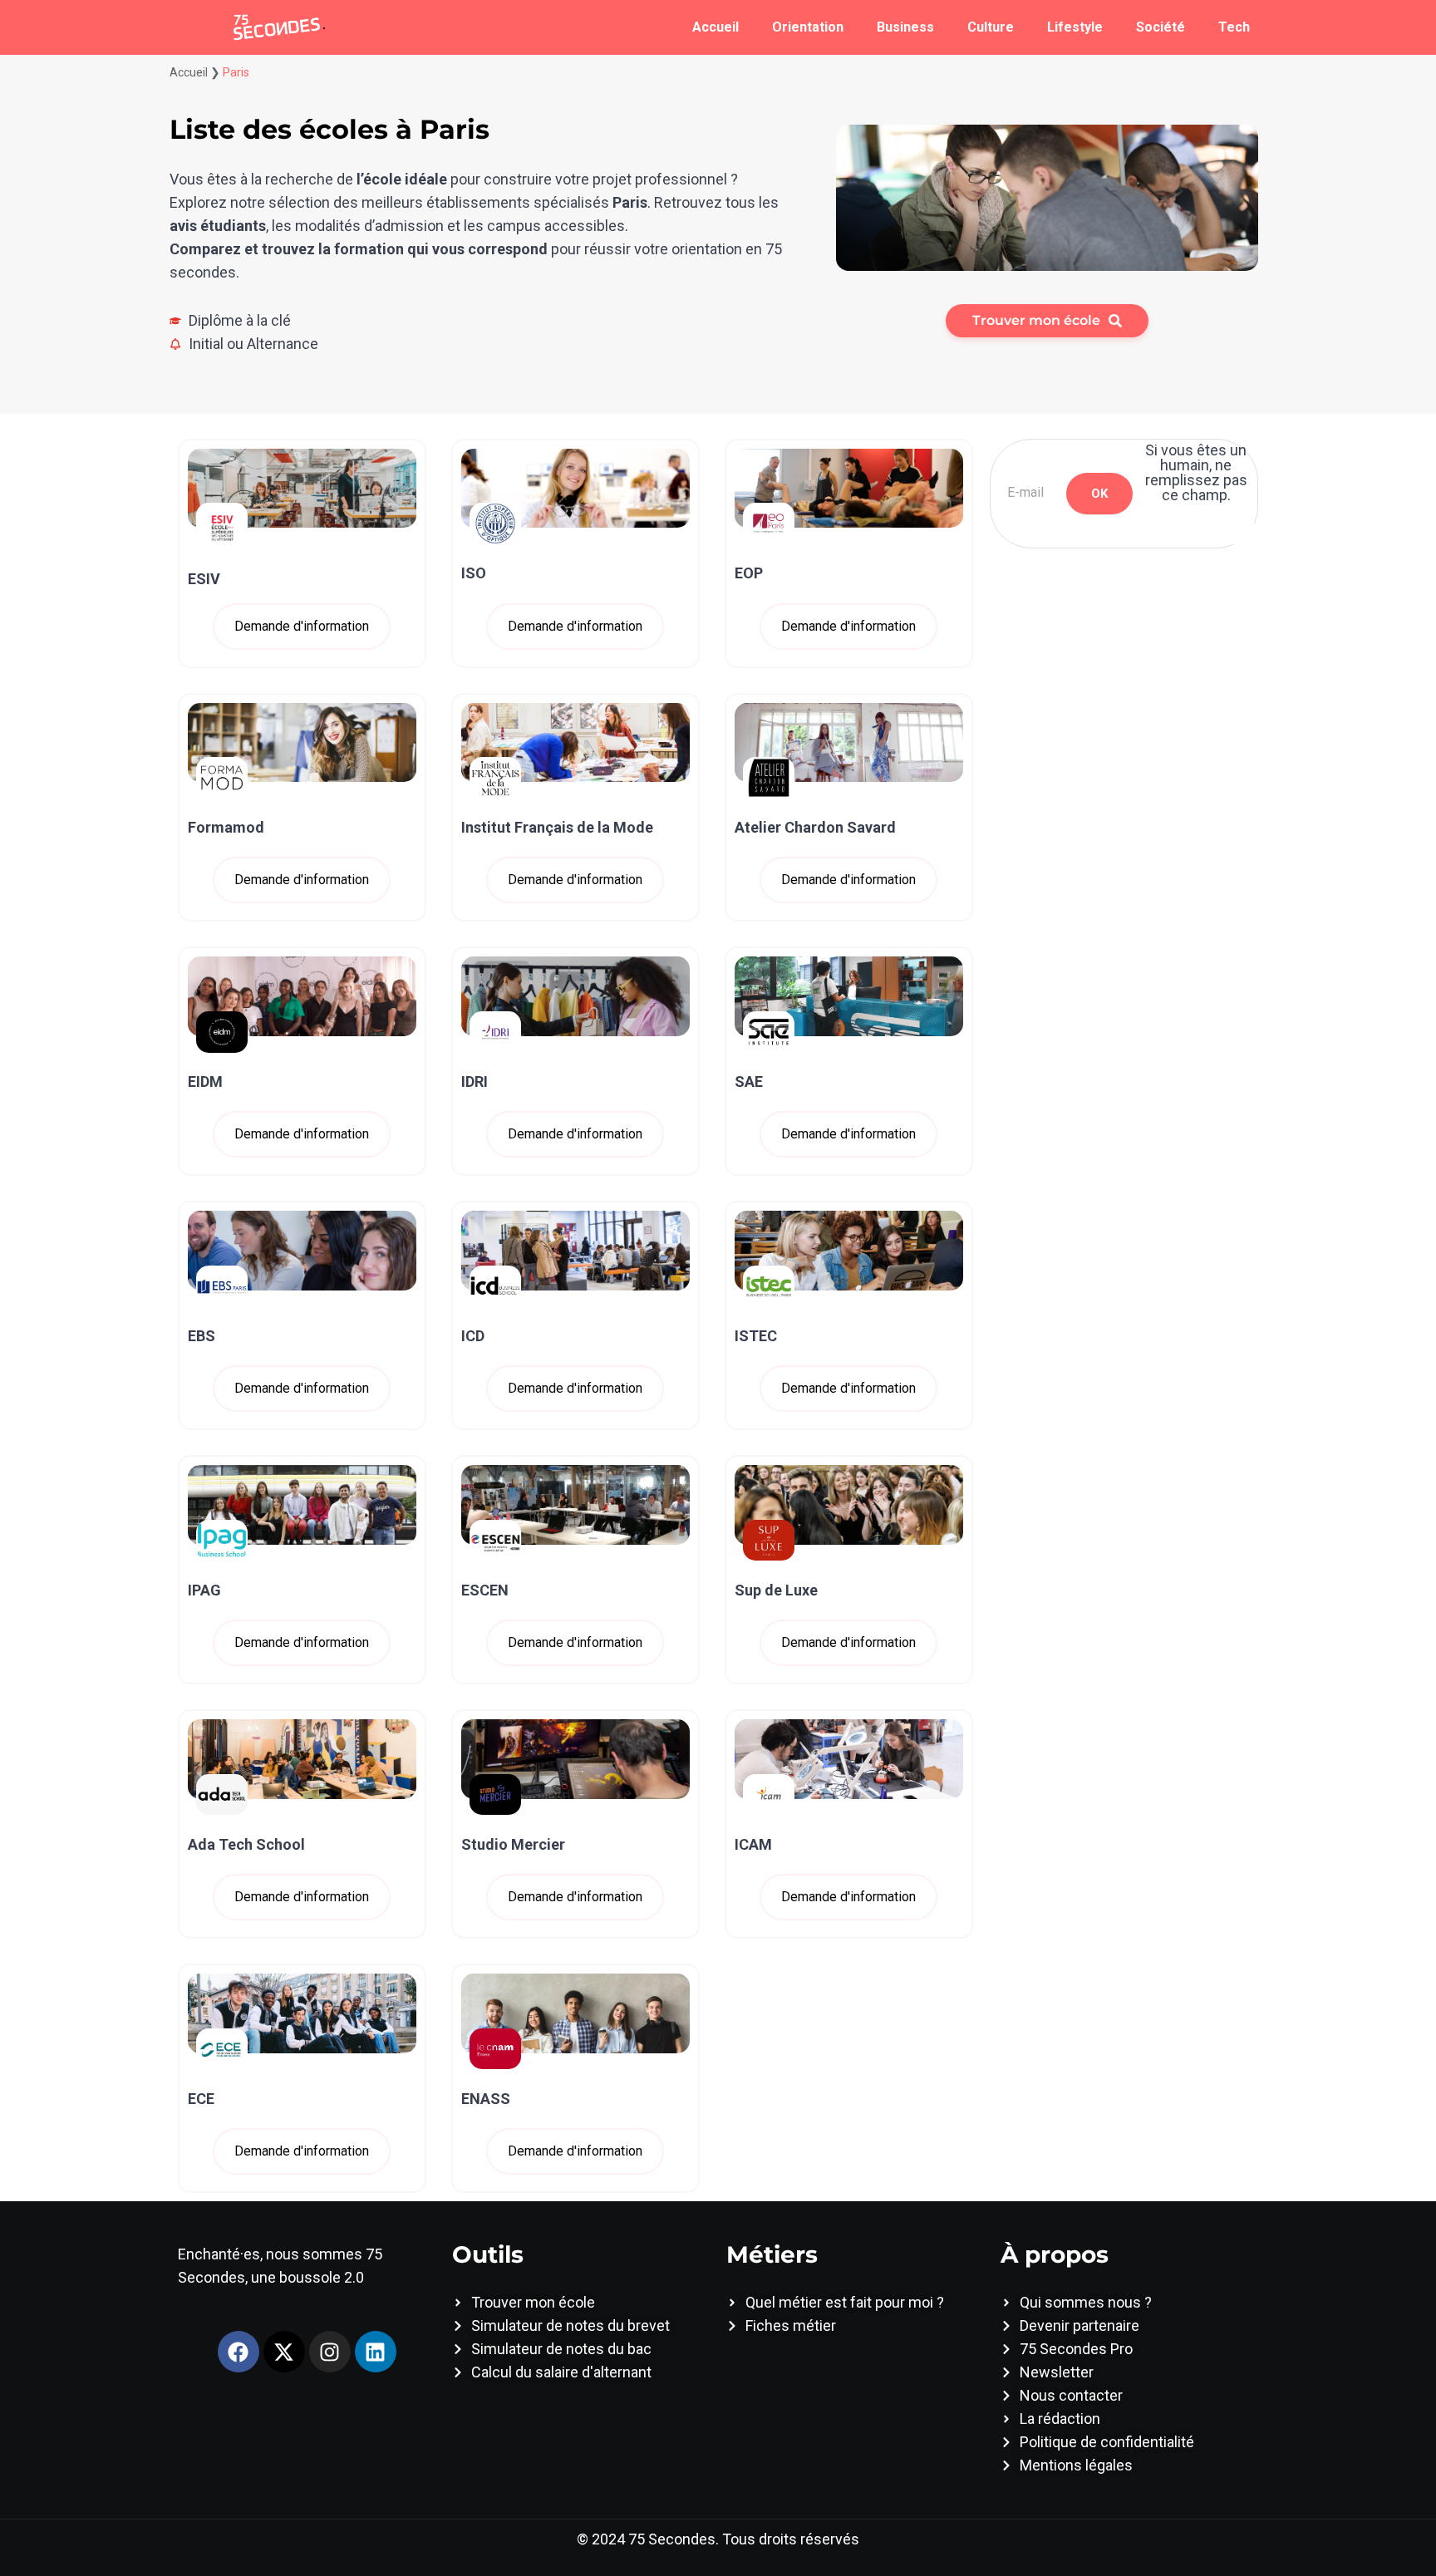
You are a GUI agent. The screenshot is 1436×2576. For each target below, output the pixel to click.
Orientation (808, 27)
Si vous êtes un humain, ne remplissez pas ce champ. (1196, 473)
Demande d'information (302, 626)
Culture (991, 27)
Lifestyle (1075, 27)
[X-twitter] (284, 2352)
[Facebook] (239, 2352)
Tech (1234, 27)
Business (905, 27)
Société (1161, 27)
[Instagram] (330, 2352)
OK (1099, 494)
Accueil (716, 27)
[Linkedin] (376, 2352)
